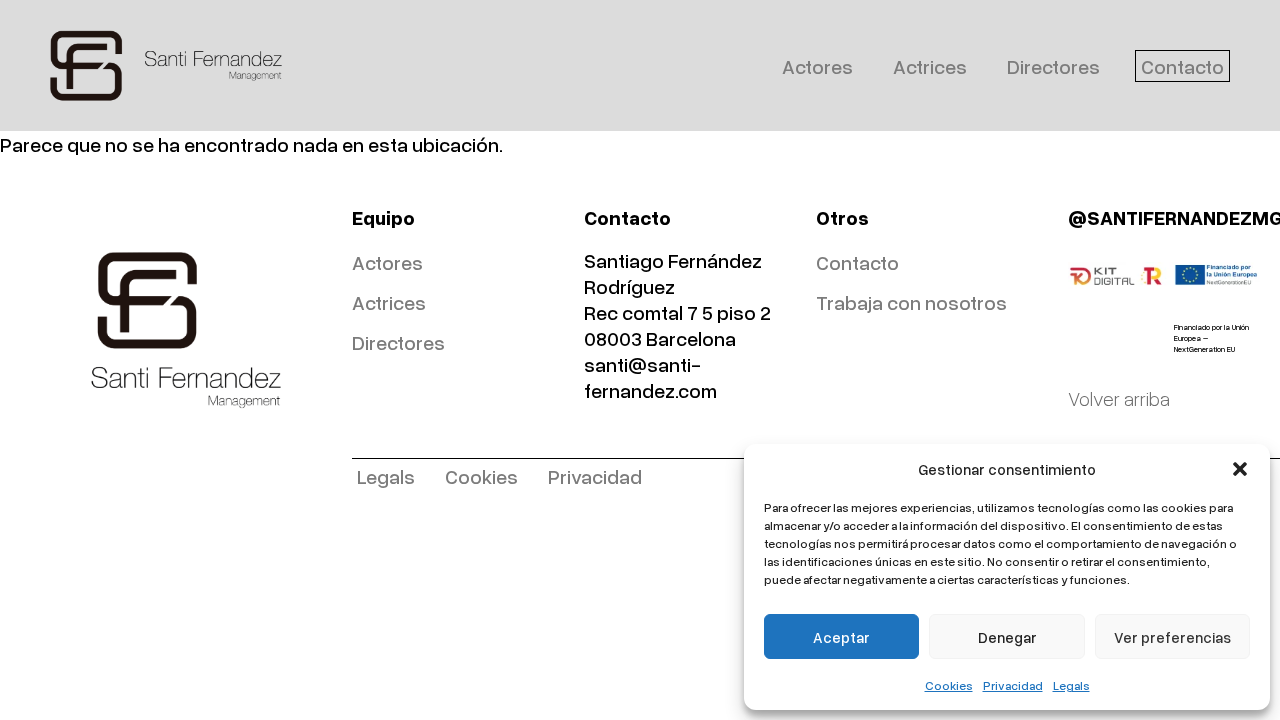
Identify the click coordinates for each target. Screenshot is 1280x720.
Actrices (930, 66)
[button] (1240, 469)
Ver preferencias (1172, 637)
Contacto (1182, 66)
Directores (1053, 66)
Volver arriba (1119, 398)
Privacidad (1013, 685)
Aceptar (841, 637)
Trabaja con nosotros (911, 302)
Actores (817, 66)
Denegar (1007, 637)
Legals (1071, 685)
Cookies (949, 685)
